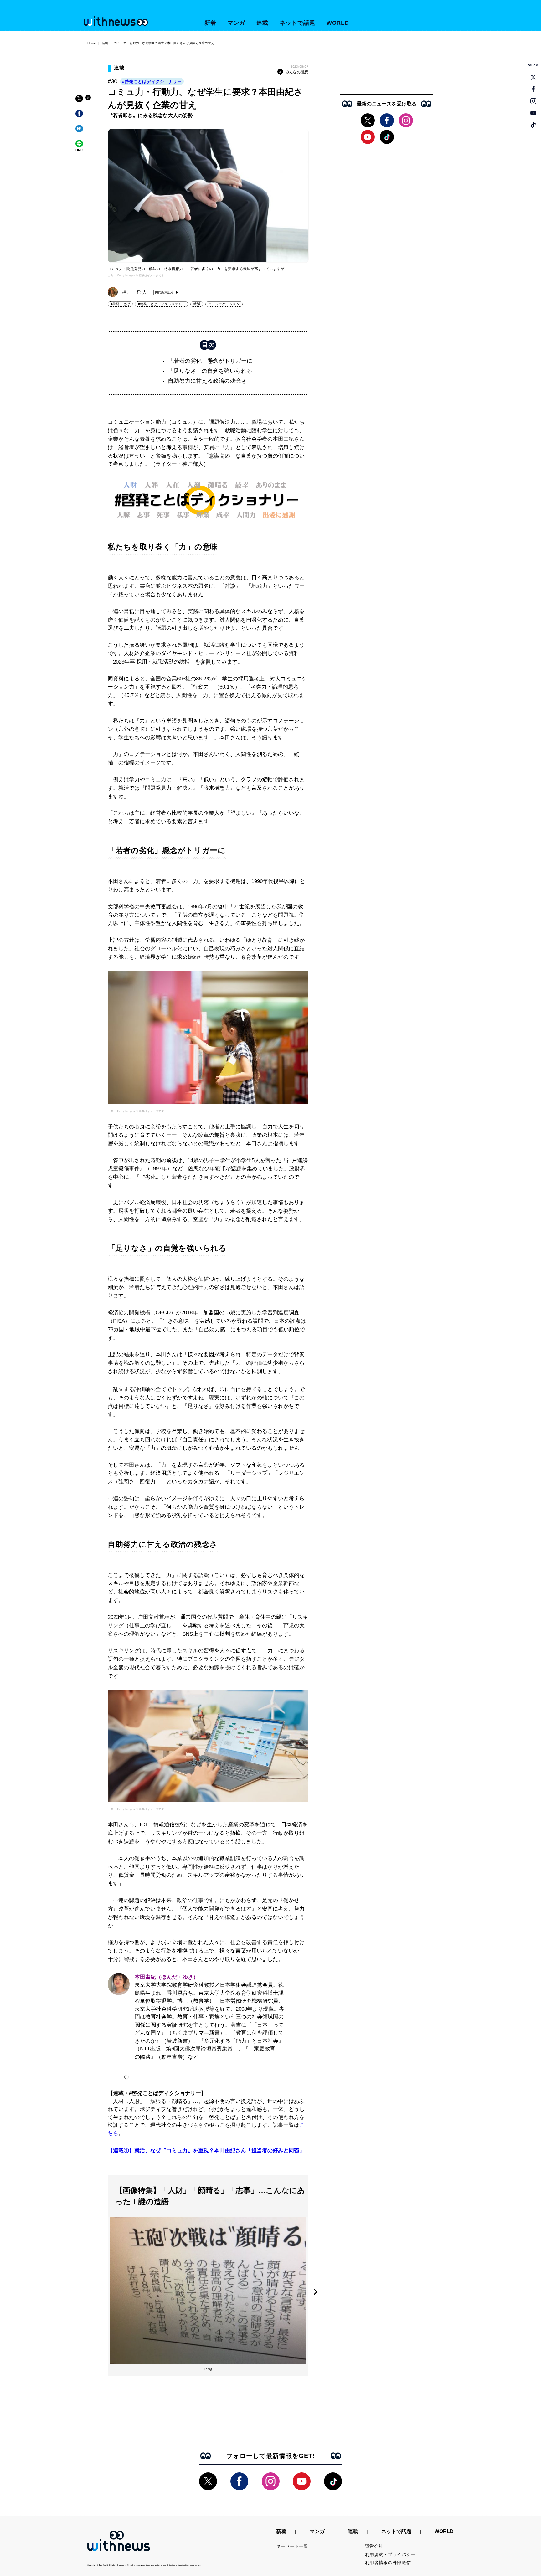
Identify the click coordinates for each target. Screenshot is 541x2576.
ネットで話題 (297, 23)
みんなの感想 (297, 72)
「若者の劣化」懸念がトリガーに (210, 361)
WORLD (338, 23)
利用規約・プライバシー (390, 2554)
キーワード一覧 (292, 2546)
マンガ (237, 23)
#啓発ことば (120, 304)
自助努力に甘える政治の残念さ (207, 381)
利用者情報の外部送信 (388, 2563)
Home (92, 43)
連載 (262, 23)
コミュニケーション (224, 304)
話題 (105, 43)
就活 (197, 304)
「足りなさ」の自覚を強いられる (210, 371)
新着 (210, 23)
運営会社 (374, 2546)
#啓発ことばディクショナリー (152, 81)
